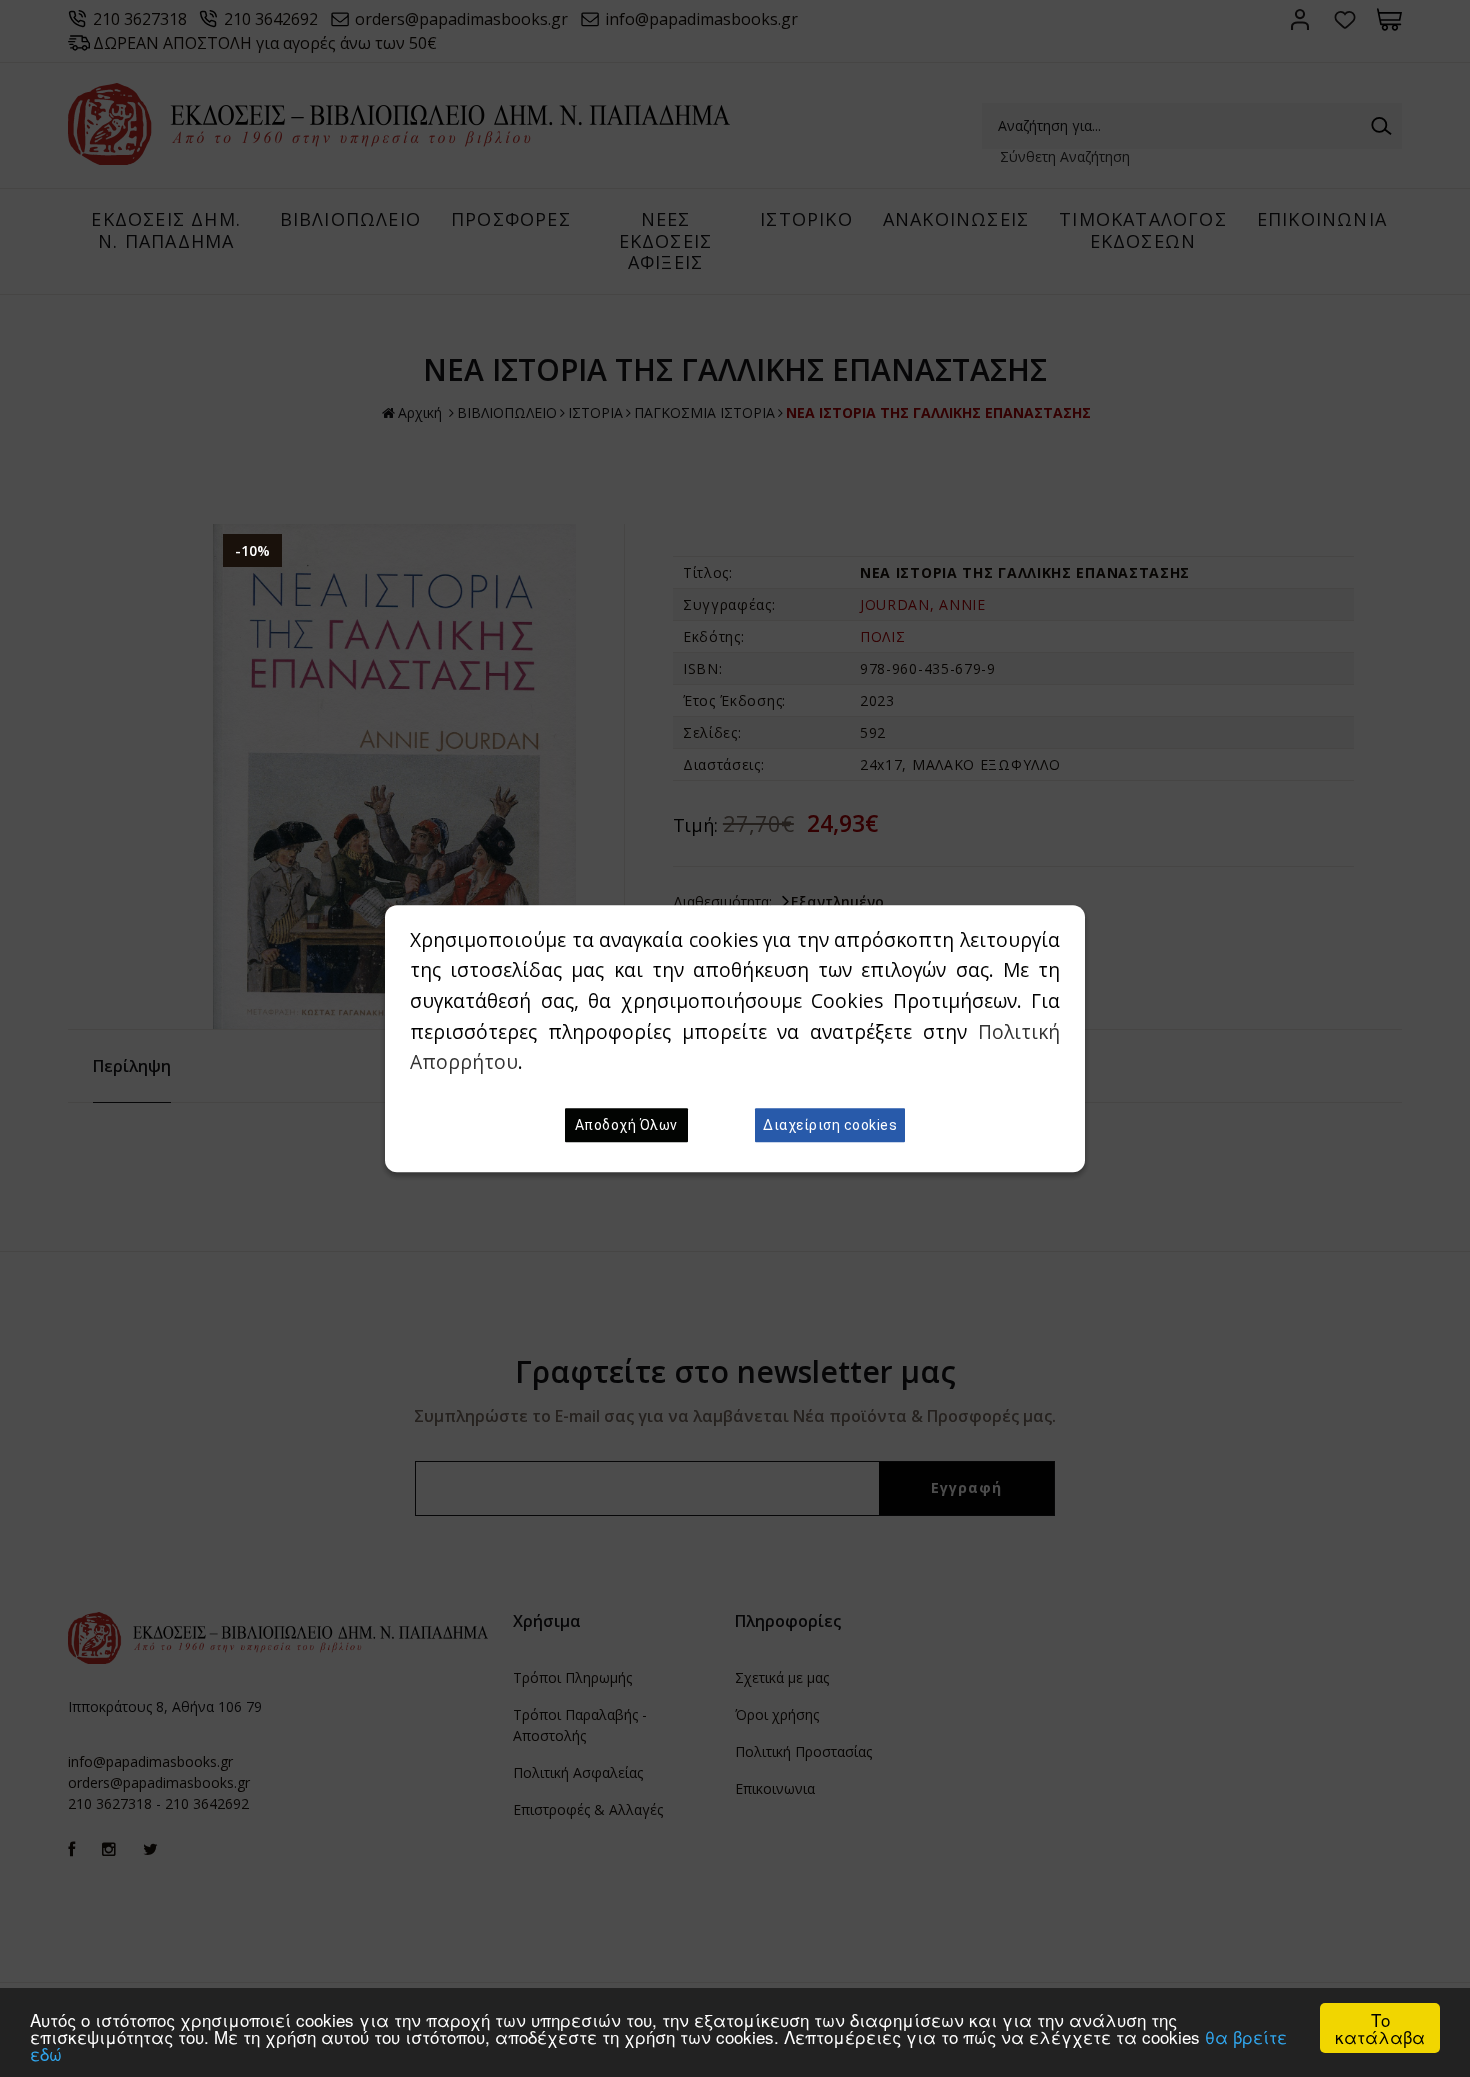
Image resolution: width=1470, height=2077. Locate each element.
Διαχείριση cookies (830, 1125)
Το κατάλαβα (1380, 2028)
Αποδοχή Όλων (626, 1125)
